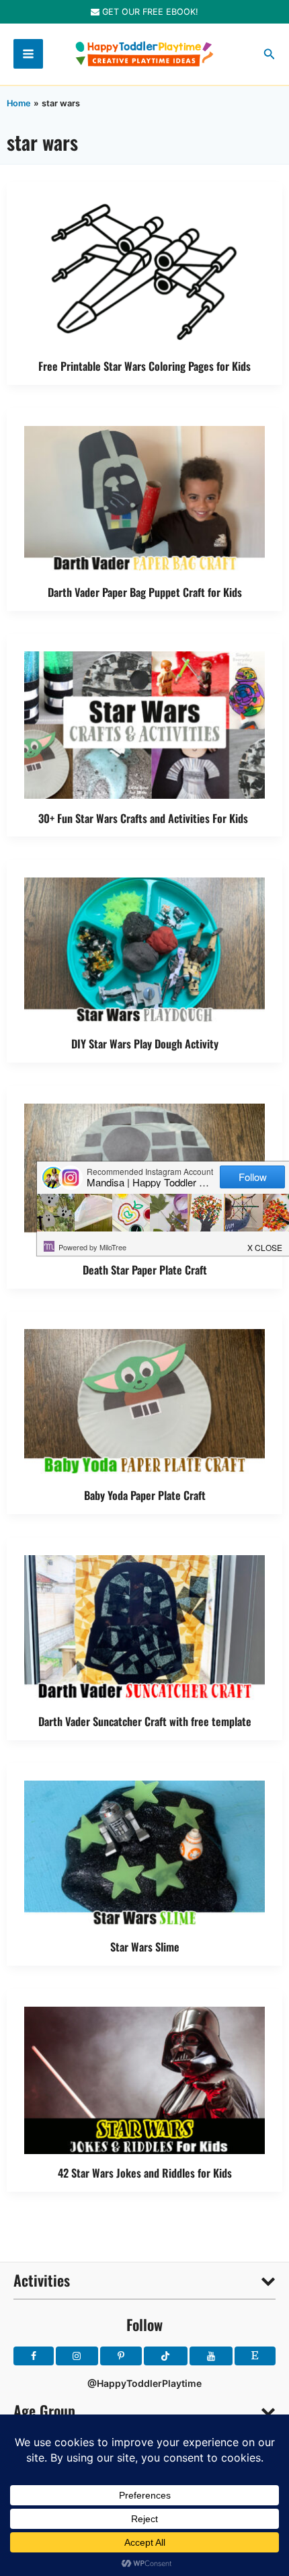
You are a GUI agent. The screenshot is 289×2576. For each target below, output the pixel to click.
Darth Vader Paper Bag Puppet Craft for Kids (145, 592)
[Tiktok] (166, 2356)
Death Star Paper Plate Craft (145, 1269)
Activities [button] (42, 2280)
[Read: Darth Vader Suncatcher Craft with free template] (144, 1627)
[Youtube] (211, 2356)
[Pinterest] (121, 2356)
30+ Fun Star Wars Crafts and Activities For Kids (144, 818)
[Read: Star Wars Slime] (144, 1853)
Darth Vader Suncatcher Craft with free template (145, 1721)
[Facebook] (34, 2356)
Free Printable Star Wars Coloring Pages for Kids (144, 366)
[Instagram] (77, 2356)
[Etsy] (255, 2356)
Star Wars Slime (145, 1946)
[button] (270, 54)
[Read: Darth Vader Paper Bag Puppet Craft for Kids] (144, 498)
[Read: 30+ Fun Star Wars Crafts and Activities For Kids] (144, 724)
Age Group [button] (44, 2410)
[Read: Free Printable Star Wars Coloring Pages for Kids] (144, 272)
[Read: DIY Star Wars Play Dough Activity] (144, 950)
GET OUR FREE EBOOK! (149, 12)
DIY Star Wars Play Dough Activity (145, 1043)
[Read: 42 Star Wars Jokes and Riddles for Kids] (144, 2079)
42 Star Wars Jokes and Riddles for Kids (145, 2173)
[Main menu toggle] (28, 54)
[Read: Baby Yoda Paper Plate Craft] (144, 1401)
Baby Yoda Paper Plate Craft (145, 1495)
